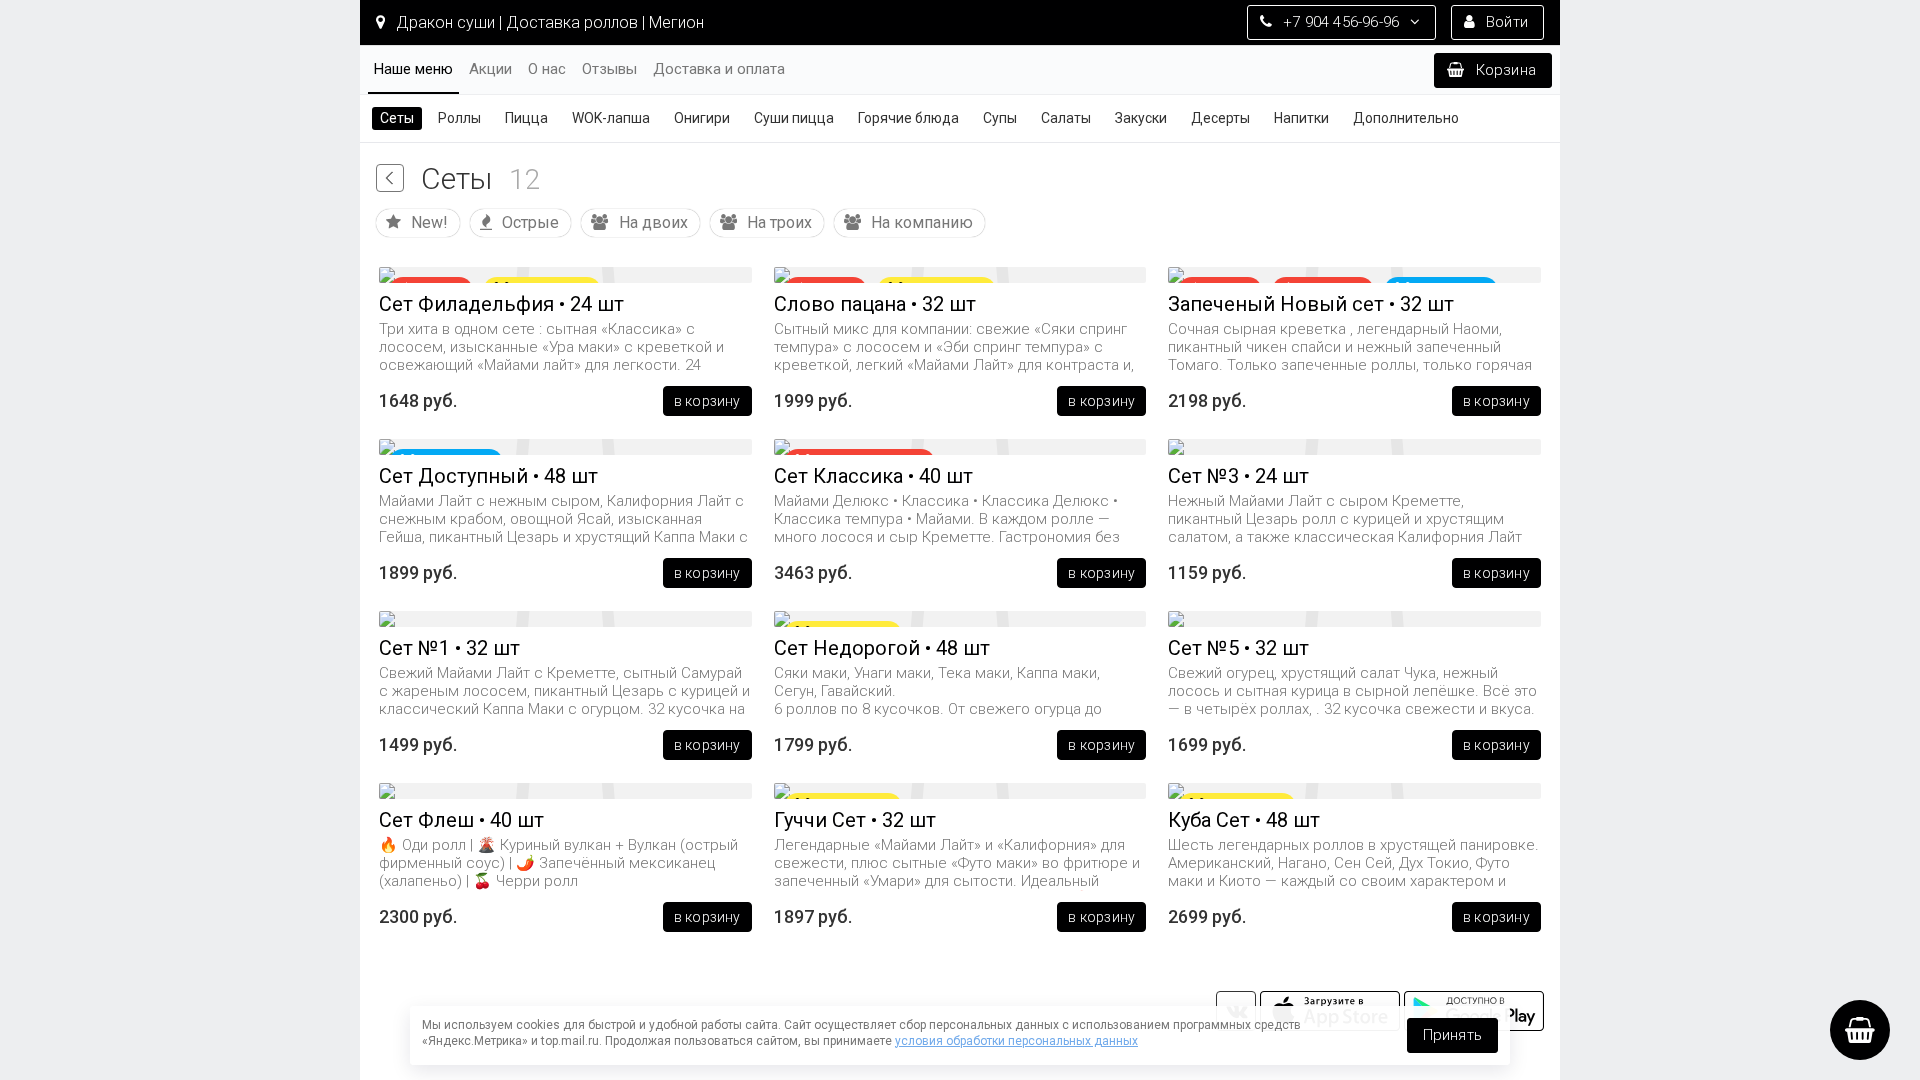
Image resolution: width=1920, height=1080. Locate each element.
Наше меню (413, 69)
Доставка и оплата (719, 69)
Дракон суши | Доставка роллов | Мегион (548, 22)
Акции (490, 69)
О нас (547, 69)
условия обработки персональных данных (1016, 1041)
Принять (1452, 1035)
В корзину (707, 401)
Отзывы (609, 69)
